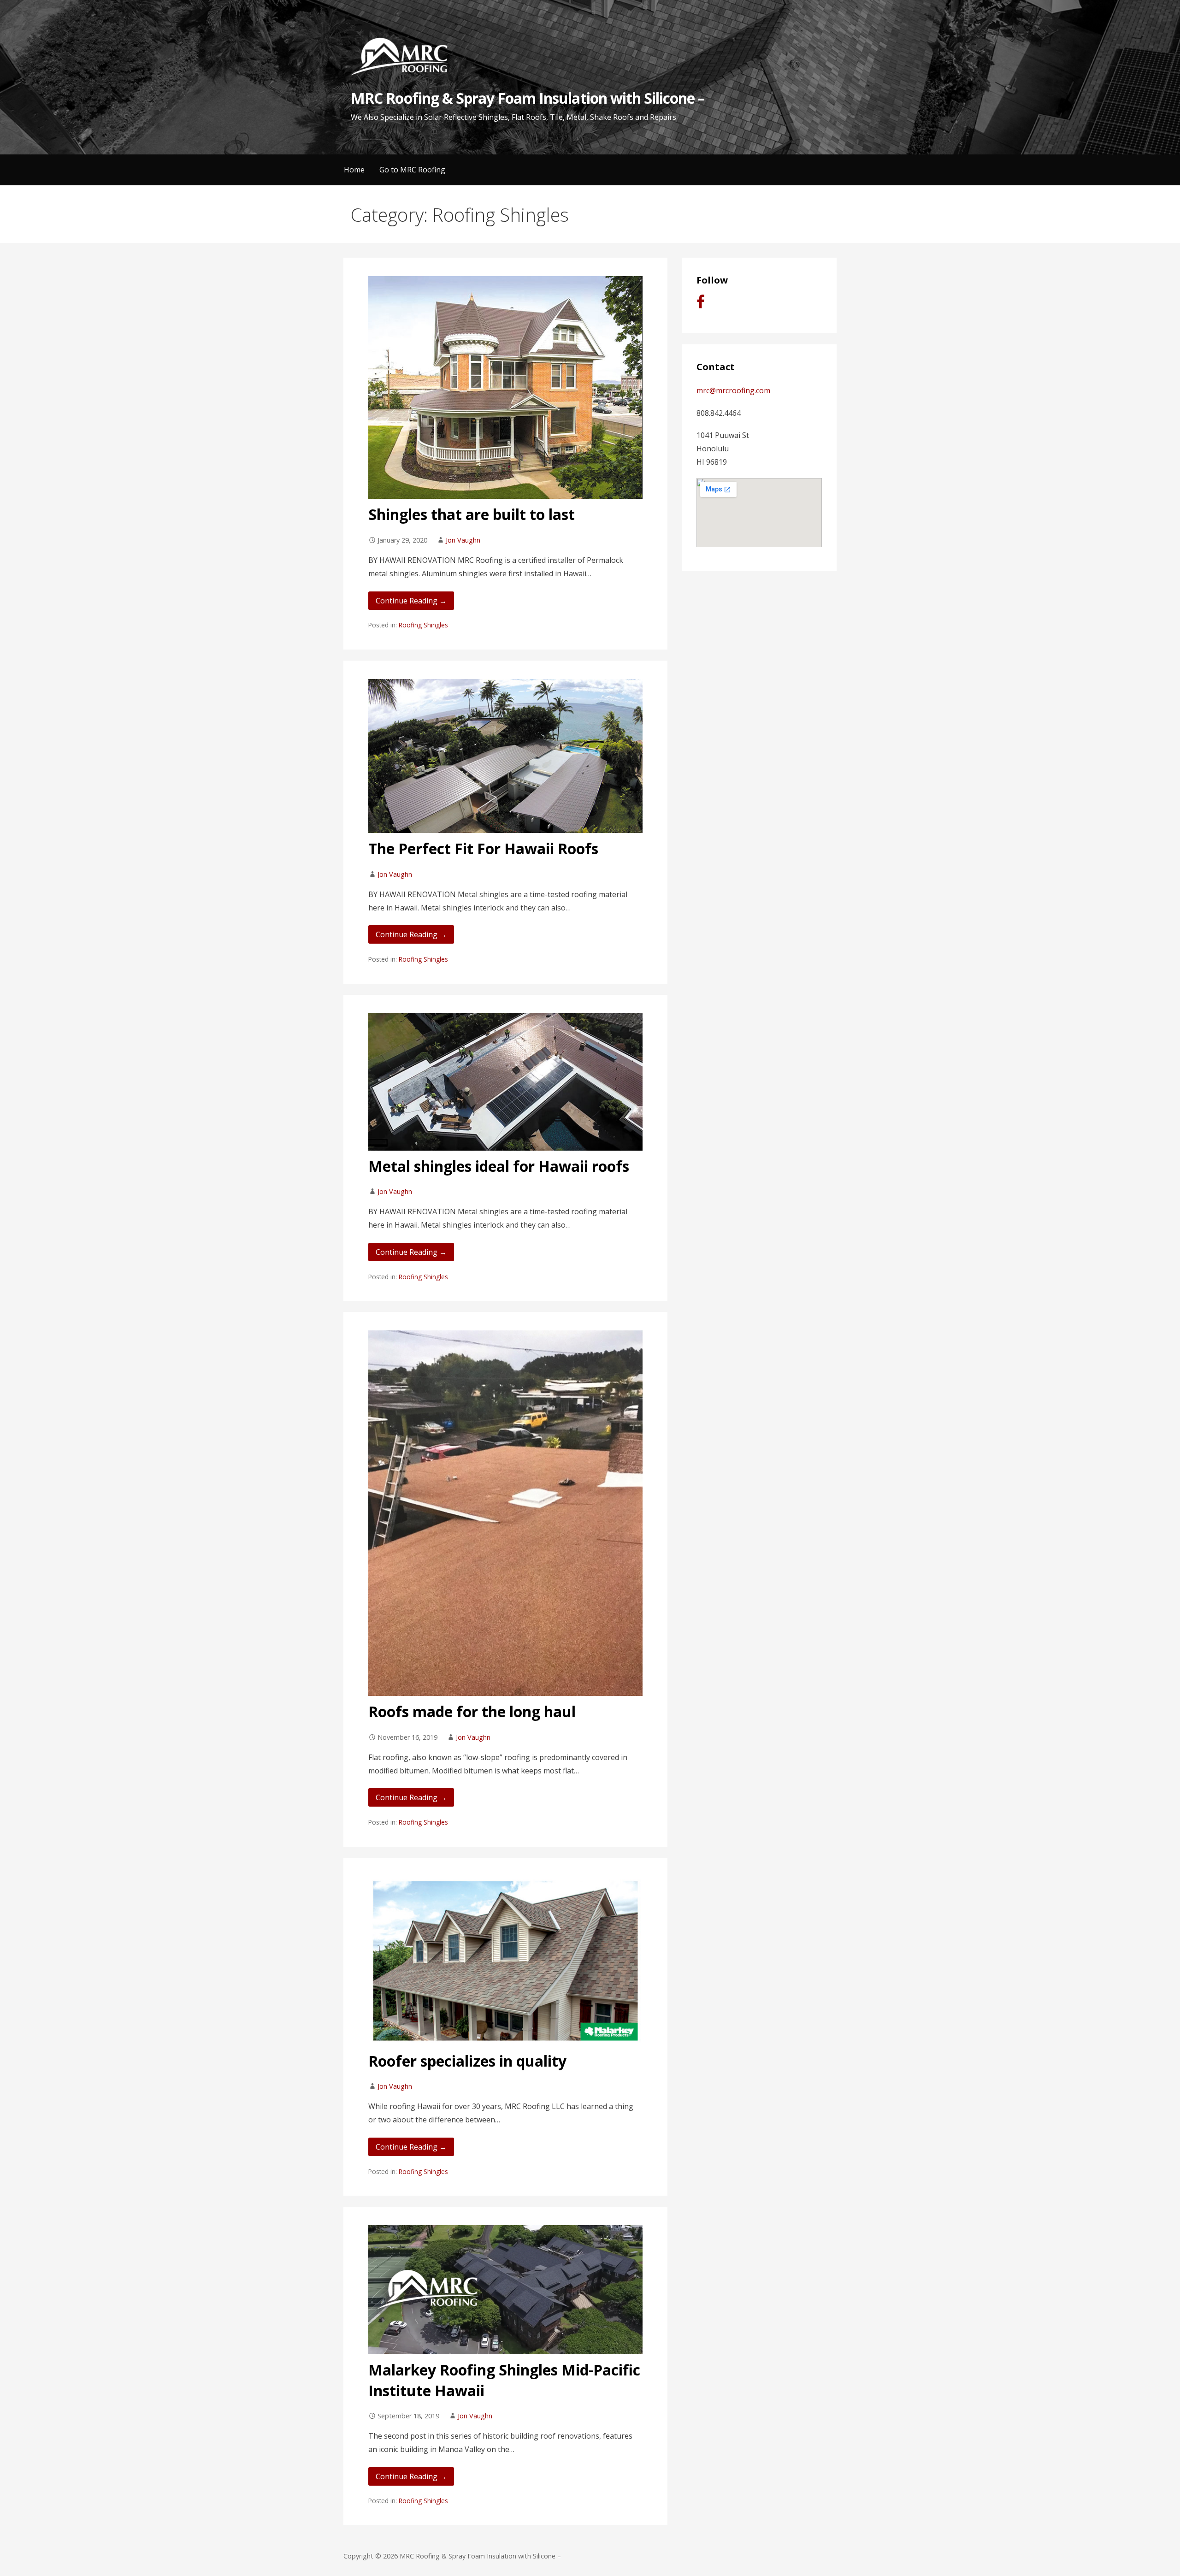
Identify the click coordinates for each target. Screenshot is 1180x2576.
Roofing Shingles (423, 625)
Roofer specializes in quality (467, 2061)
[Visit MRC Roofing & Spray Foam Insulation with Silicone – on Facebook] (701, 304)
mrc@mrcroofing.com (733, 390)
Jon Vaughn (463, 540)
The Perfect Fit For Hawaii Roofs (483, 848)
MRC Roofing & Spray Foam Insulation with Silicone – (528, 98)
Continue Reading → (411, 601)
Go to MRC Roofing (412, 170)
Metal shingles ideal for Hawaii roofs (499, 1166)
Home (354, 170)
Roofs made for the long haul (472, 1711)
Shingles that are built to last (472, 514)
